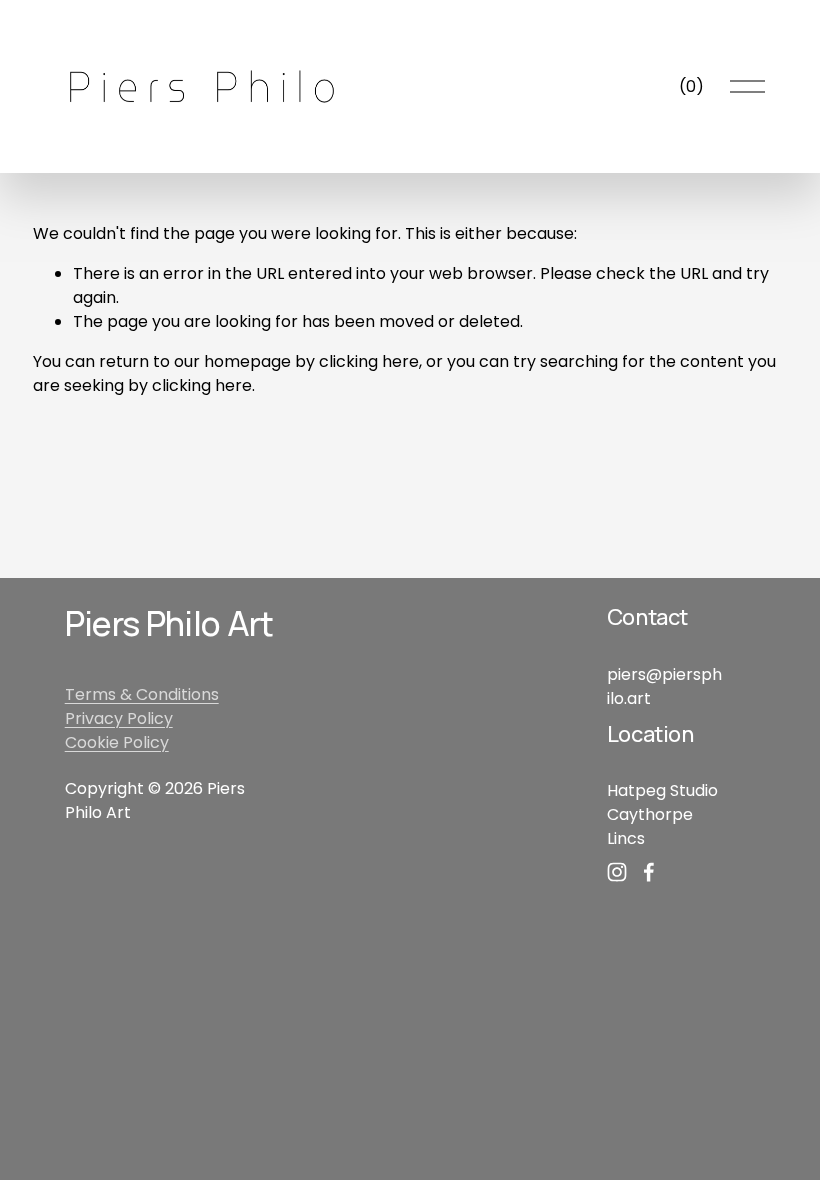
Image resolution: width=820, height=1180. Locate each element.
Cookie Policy (117, 742)
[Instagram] (617, 872)
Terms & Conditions (142, 694)
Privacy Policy (119, 718)
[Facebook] (649, 872)
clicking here (369, 361)
